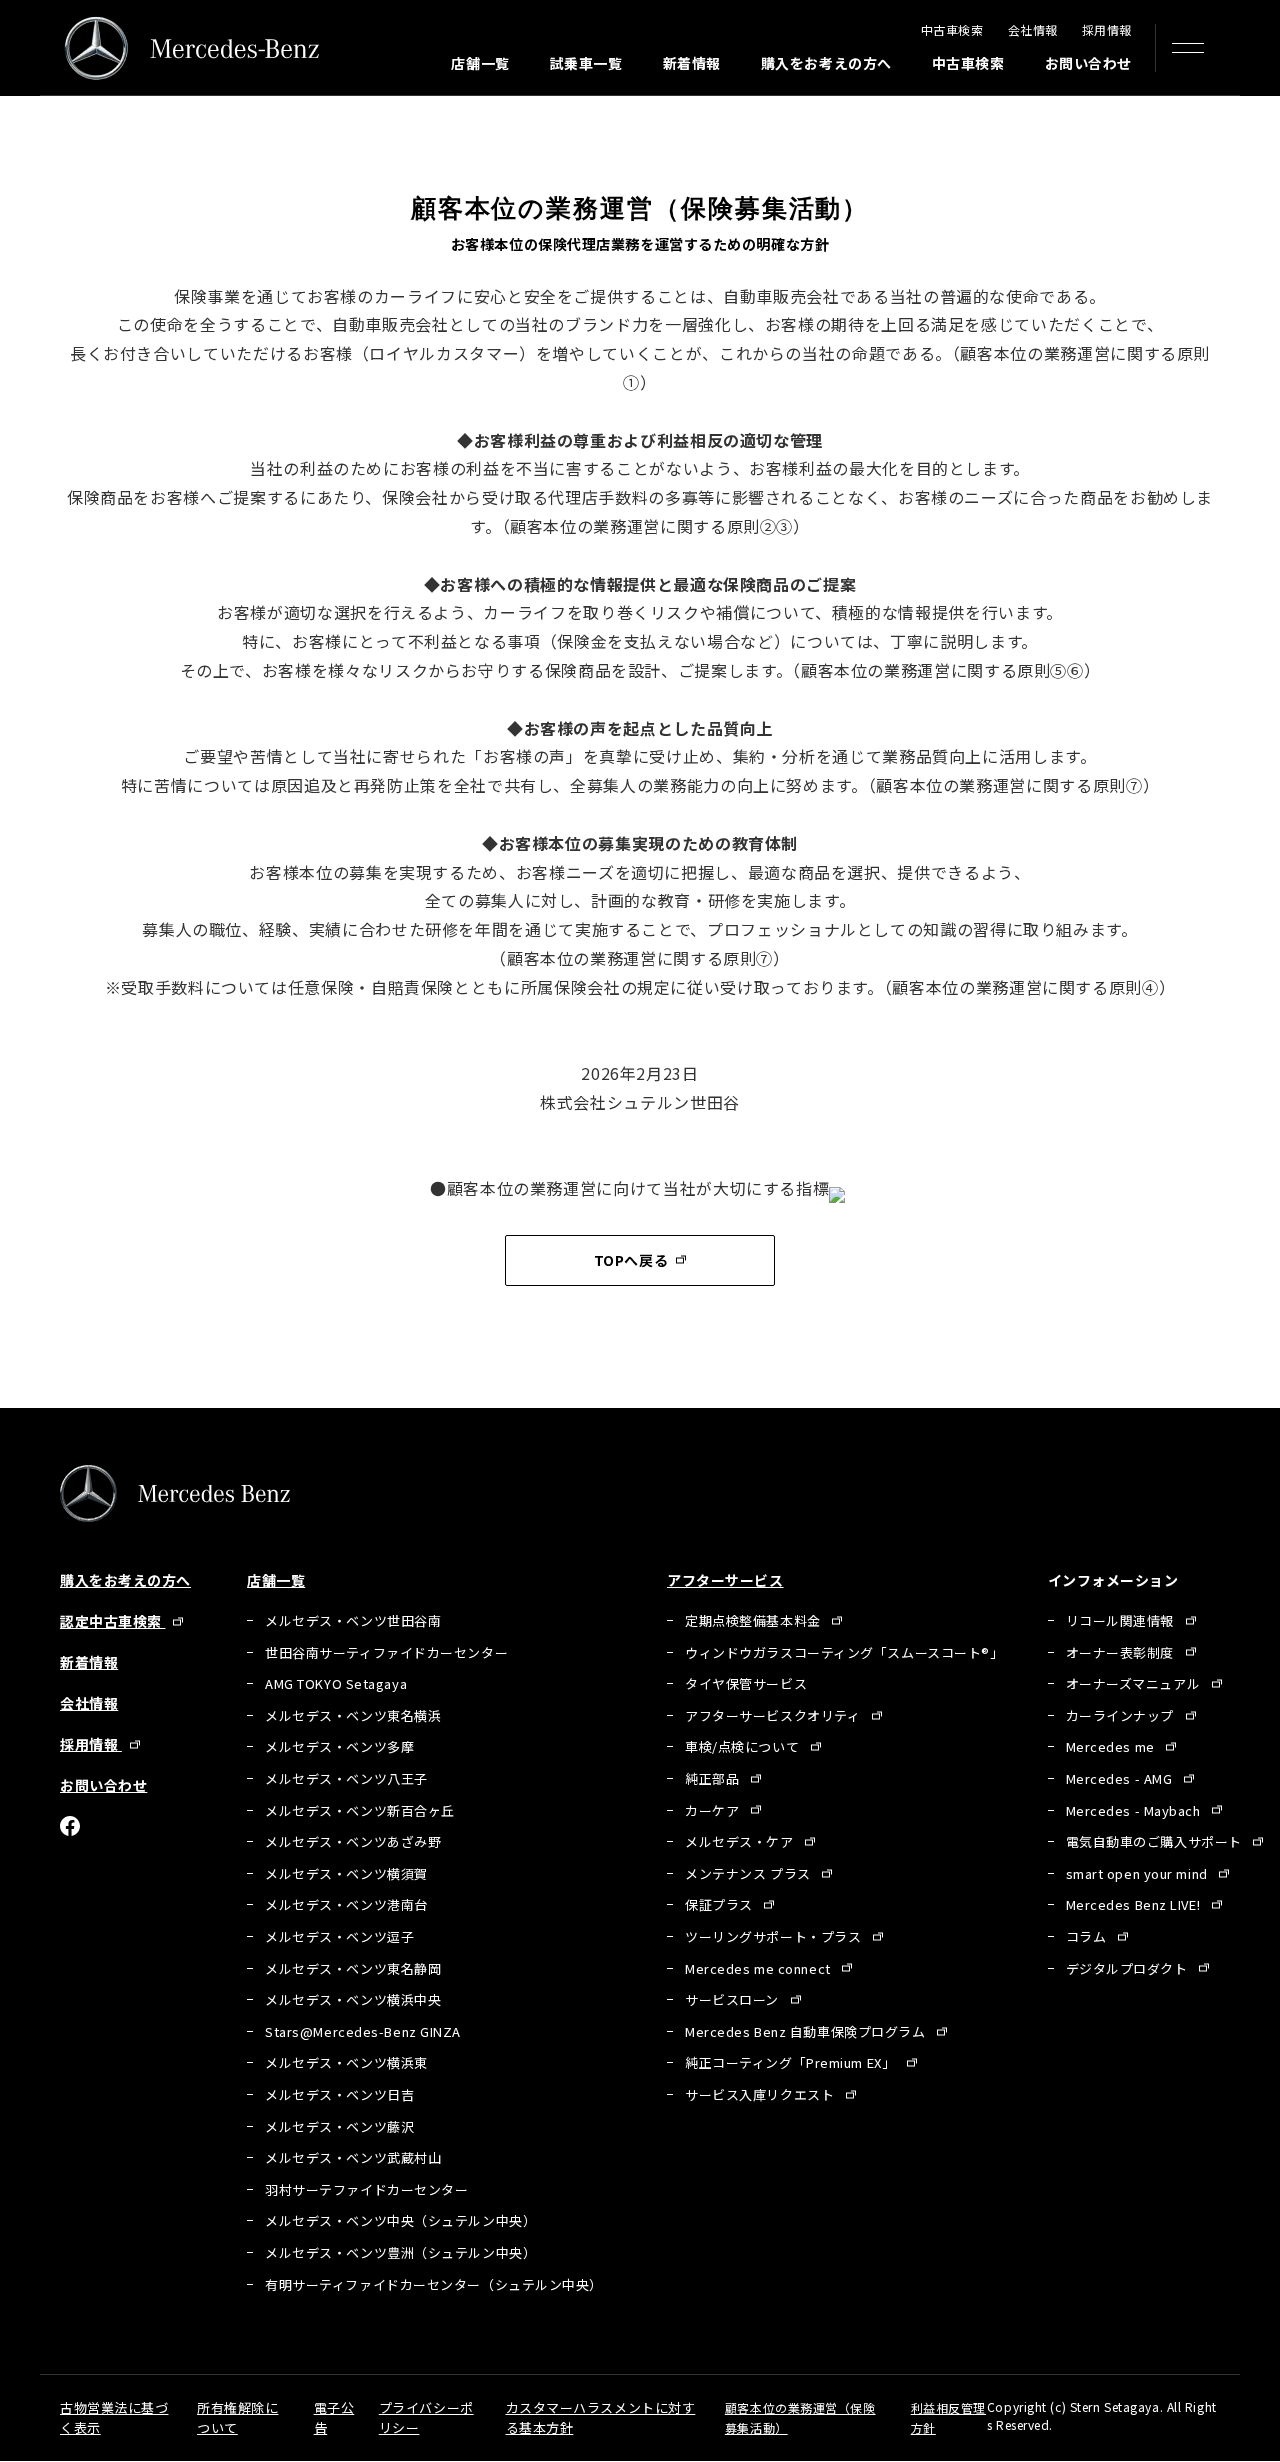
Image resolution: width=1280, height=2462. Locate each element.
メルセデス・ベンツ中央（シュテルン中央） (400, 2220)
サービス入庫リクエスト (761, 2094)
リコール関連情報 (1122, 1620)
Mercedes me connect (759, 1968)
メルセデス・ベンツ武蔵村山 (353, 2157)
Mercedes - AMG (1121, 1778)
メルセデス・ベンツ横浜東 (346, 2062)
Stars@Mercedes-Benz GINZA (363, 2031)
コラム (1088, 1936)
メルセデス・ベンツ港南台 (346, 1904)
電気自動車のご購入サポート (1156, 1841)
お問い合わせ (1088, 63)
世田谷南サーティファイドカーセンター (386, 1652)
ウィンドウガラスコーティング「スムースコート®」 (844, 1652)
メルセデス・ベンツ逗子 (339, 1936)
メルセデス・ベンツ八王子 (346, 1778)
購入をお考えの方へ (826, 63)
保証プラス (720, 1904)
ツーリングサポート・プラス (775, 1936)
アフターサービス (725, 1580)
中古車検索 (952, 29)
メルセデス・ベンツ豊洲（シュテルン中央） (400, 2252)
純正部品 (714, 1778)
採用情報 (1107, 29)
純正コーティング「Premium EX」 (792, 2062)
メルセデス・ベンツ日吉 (339, 2094)
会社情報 (1033, 29)
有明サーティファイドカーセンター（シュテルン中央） (434, 2284)
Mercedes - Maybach (1135, 1810)
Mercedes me (1112, 1746)
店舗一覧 (480, 63)
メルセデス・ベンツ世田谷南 (353, 1620)
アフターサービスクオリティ (774, 1715)
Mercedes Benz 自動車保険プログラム (807, 2031)
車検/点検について (744, 1746)
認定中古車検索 (112, 1621)
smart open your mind (1139, 1873)
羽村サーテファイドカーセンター (366, 2189)
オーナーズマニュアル (1135, 1683)
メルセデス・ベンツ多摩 (339, 1746)
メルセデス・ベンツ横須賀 (346, 1873)
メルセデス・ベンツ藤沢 (339, 2126)
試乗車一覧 (586, 63)
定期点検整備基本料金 (754, 1620)
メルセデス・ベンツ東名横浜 (353, 1715)
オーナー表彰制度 (1122, 1652)
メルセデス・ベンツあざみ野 (353, 1841)
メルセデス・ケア (741, 1841)
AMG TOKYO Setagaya (336, 1683)
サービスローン (733, 1999)
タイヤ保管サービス (746, 1683)
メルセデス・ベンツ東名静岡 (353, 1968)
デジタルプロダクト (1129, 1968)
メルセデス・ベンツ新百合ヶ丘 (360, 1810)
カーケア (714, 1810)
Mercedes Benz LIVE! (1135, 1904)
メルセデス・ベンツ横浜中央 (353, 1999)
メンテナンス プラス (749, 1873)
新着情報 (692, 63)
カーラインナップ (1122, 1715)
